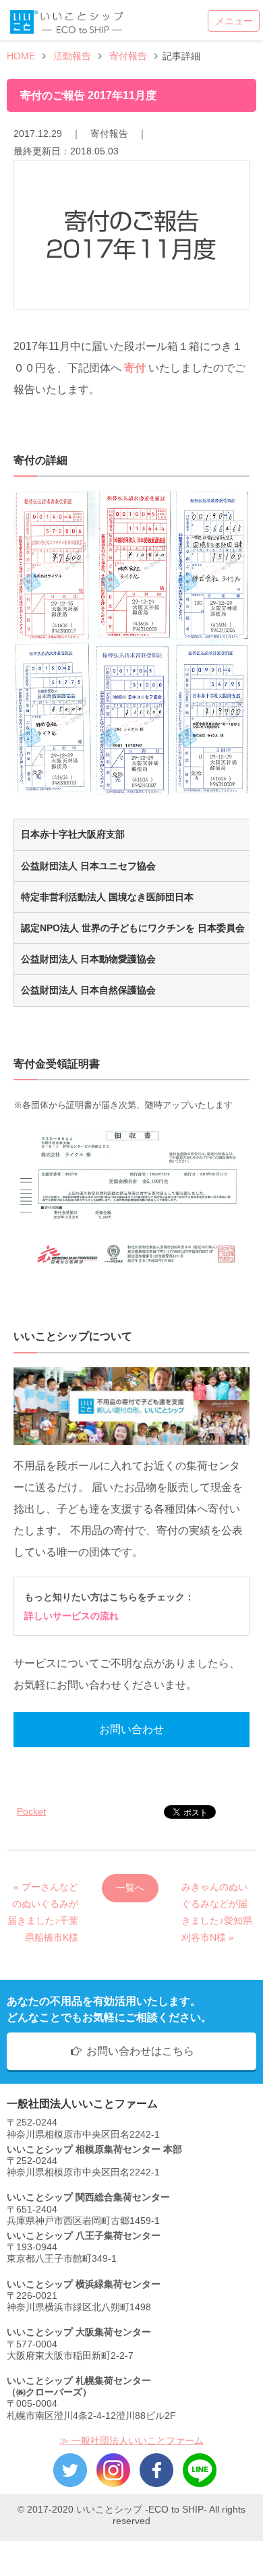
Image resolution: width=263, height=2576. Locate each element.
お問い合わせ (131, 1729)
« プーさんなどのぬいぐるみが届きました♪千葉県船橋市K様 (43, 1892)
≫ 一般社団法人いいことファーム (131, 2440)
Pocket (31, 1811)
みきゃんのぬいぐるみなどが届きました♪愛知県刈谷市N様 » (217, 1892)
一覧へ (130, 1887)
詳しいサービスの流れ (71, 1616)
